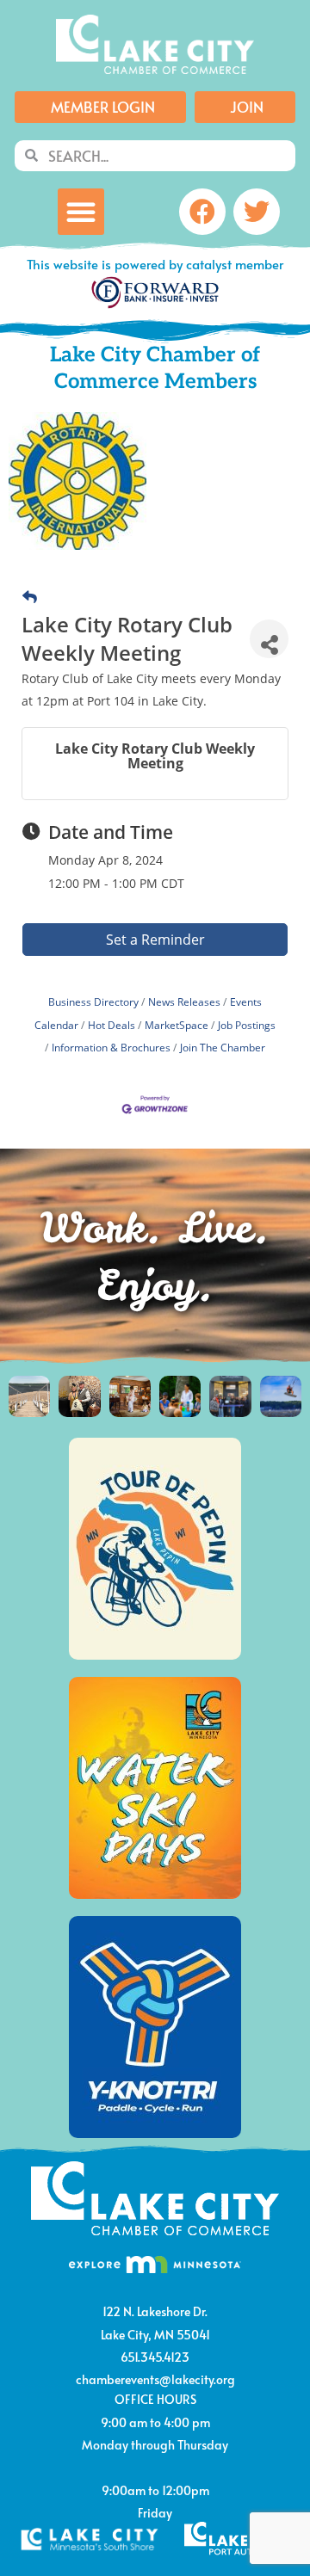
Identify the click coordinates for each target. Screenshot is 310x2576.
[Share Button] (269, 639)
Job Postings (247, 1025)
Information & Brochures (111, 1047)
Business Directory (93, 1001)
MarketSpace (177, 1025)
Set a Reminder (155, 940)
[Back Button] (30, 597)
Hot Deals (112, 1025)
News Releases (184, 1001)
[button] (81, 212)
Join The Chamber (223, 1047)
